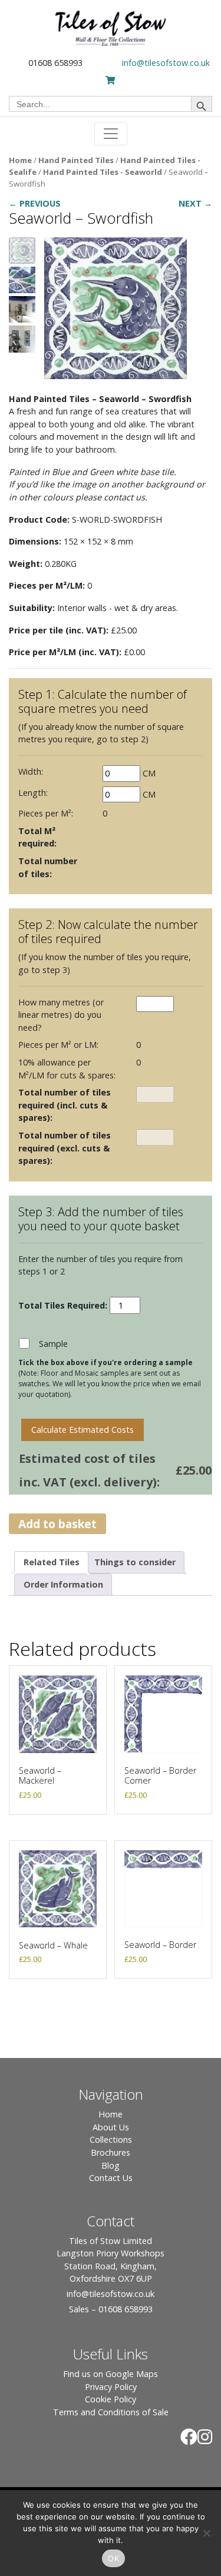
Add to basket (57, 1524)
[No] (206, 2533)
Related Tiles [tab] (52, 1562)
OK (113, 2558)
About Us (111, 2127)
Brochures (111, 2152)
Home (20, 160)
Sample (53, 1344)
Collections (111, 2140)
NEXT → (195, 203)
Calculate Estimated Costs (83, 1430)
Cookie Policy (111, 2399)
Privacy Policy (111, 2387)
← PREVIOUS (35, 203)
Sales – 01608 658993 (111, 2309)
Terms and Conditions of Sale (111, 2412)
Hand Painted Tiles (76, 160)
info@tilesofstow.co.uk (166, 63)
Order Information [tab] (63, 1584)
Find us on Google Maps (111, 2374)
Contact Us (111, 2178)
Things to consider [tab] (135, 1562)
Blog (111, 2165)
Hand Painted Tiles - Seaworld (103, 172)
